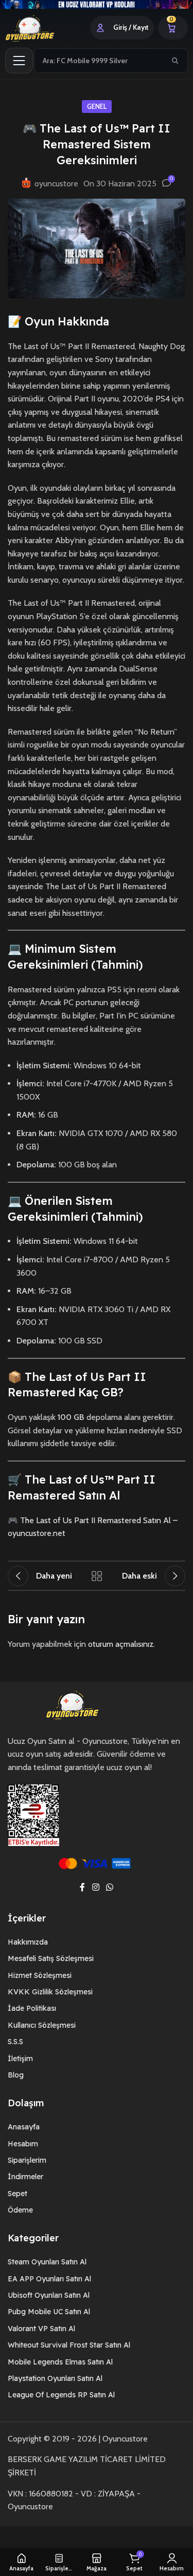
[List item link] (97, 1942)
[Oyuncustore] (42, 28)
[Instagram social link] (95, 1888)
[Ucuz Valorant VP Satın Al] (97, 4)
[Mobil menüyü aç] (19, 61)
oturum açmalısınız (121, 1644)
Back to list (97, 1576)
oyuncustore (56, 184)
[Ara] (175, 61)
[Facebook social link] (83, 1888)
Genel (97, 107)
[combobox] (99, 61)
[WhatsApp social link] (109, 1888)
